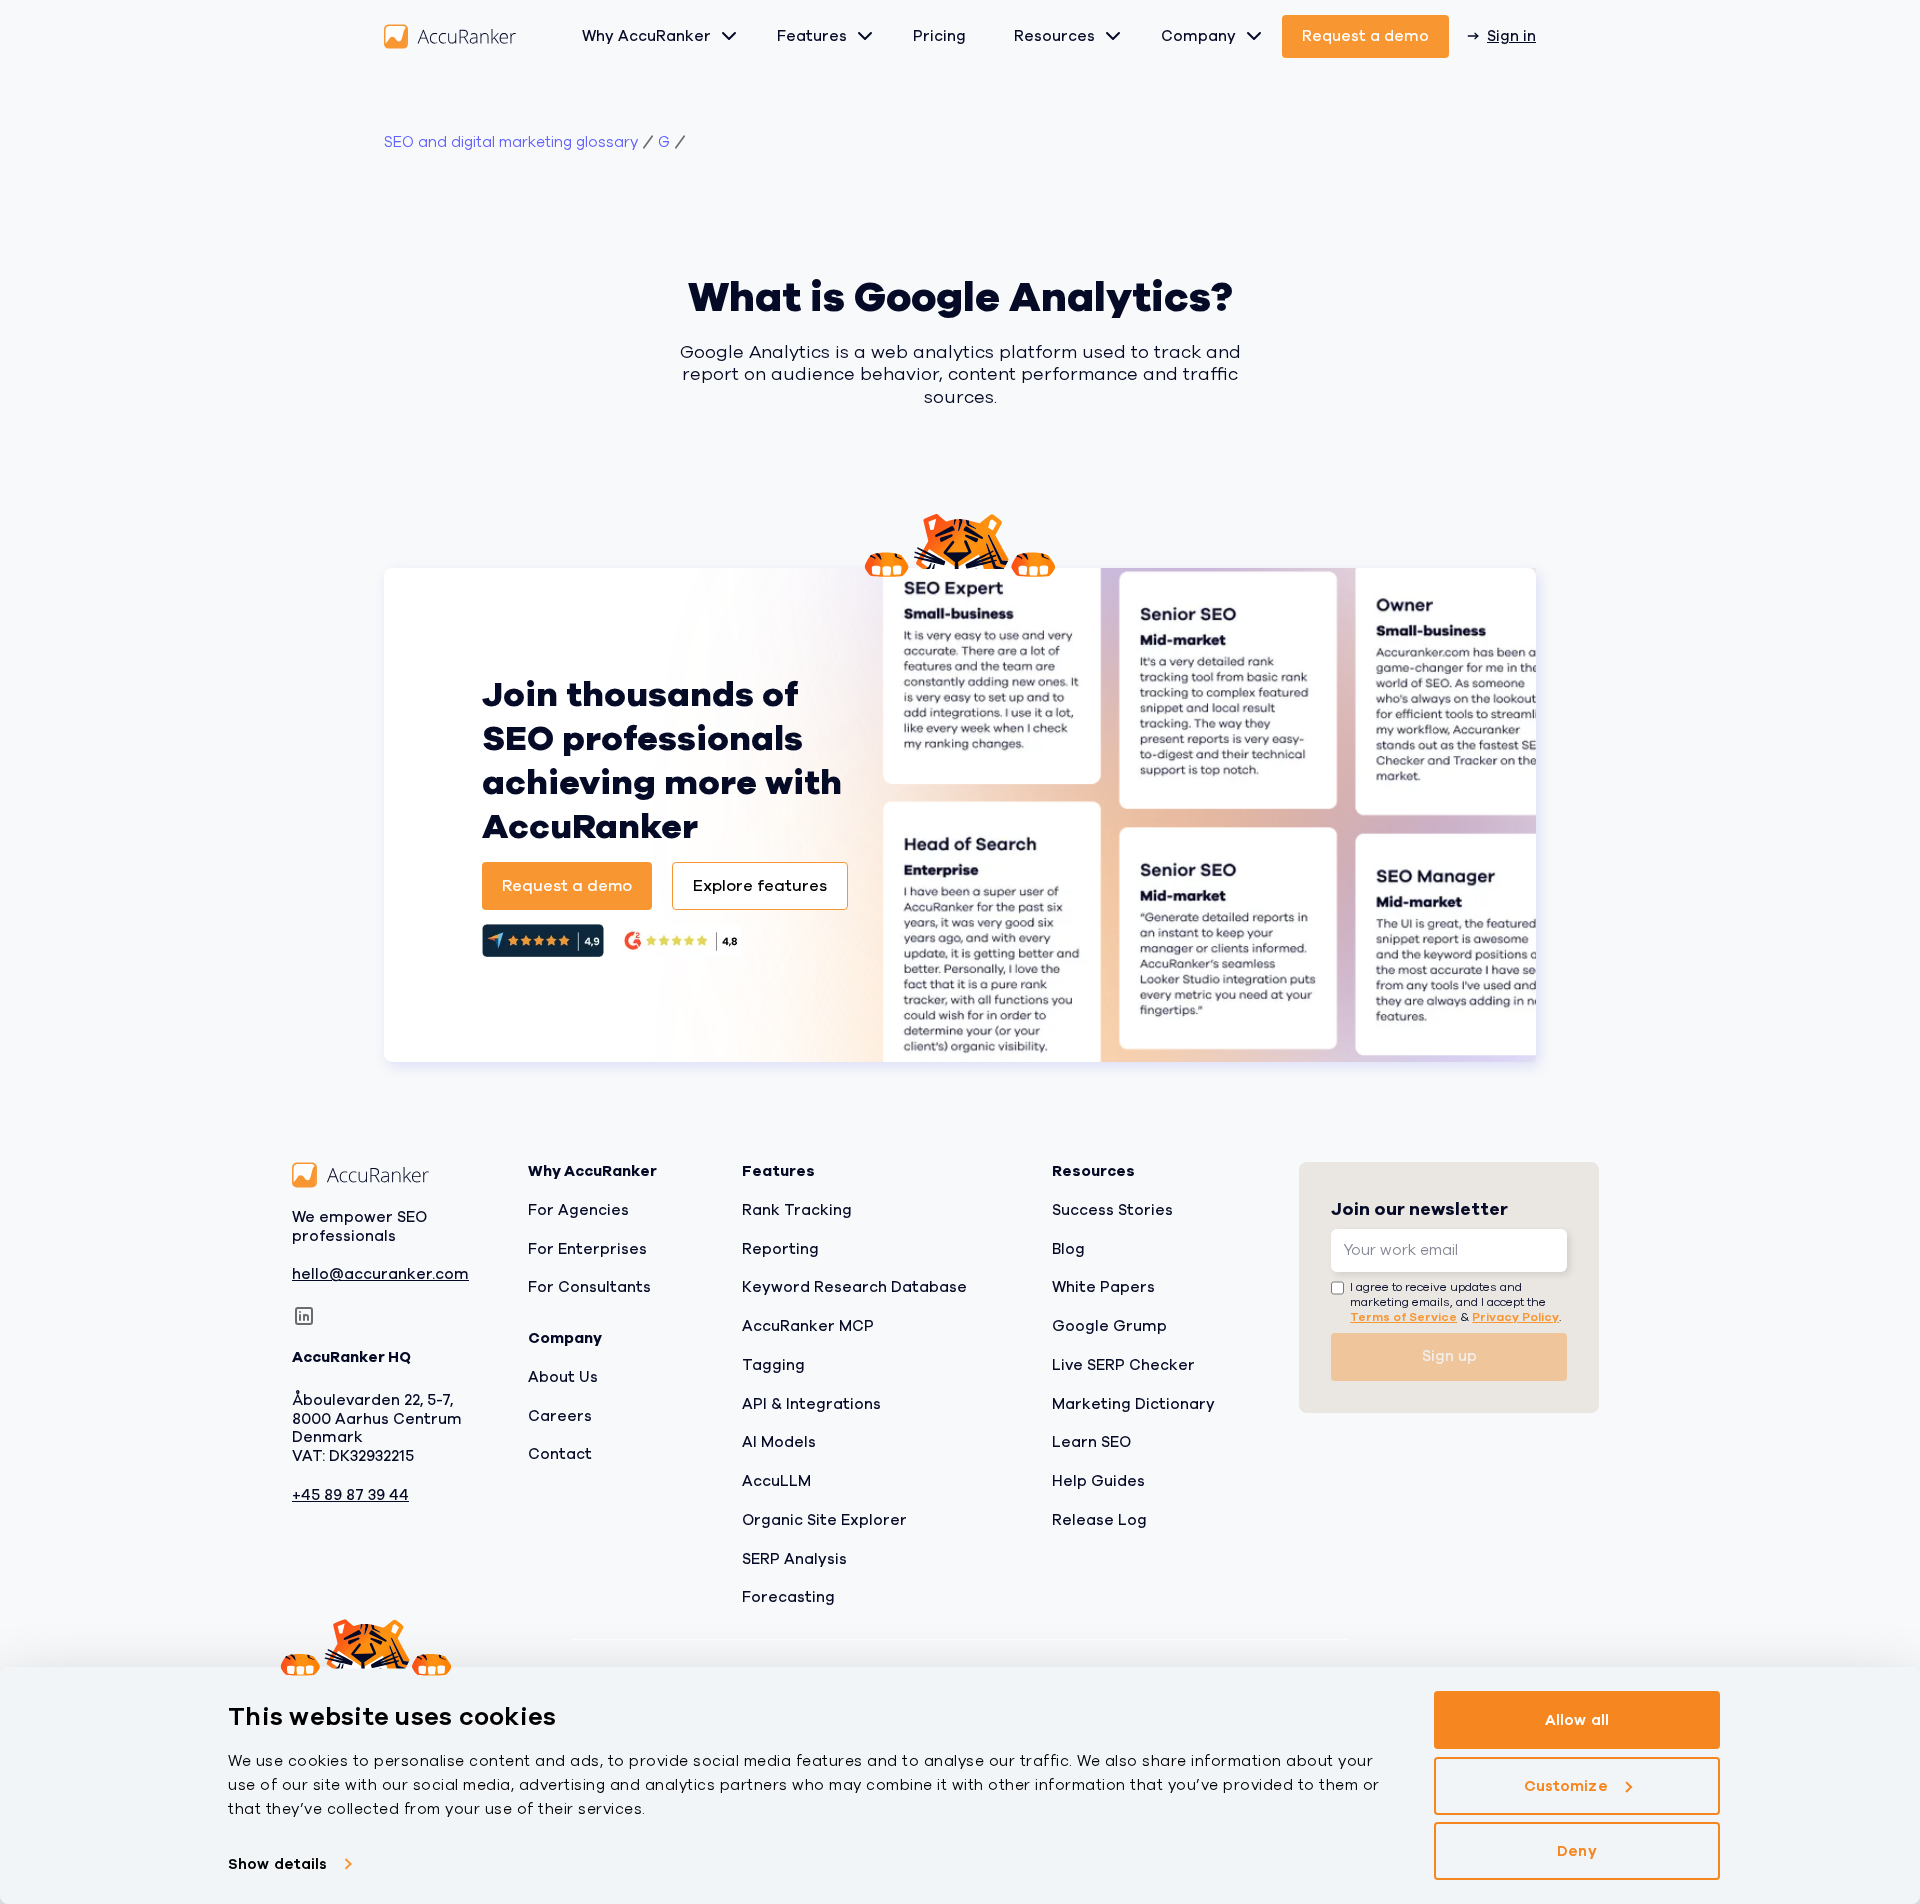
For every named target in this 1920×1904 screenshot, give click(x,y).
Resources (1054, 36)
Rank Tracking (797, 1210)
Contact (560, 1454)
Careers (560, 1416)
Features (812, 36)
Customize (1566, 1786)
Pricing (939, 36)
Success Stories (1112, 1210)
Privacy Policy (1515, 1317)
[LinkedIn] (304, 1316)
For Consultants (589, 1287)
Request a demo (1365, 36)
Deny (1576, 1851)
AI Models (779, 1442)
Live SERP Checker (1123, 1365)
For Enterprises (587, 1249)
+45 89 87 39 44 (350, 1495)
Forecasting (788, 1597)
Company (1198, 36)
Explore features (760, 886)
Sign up (1449, 1356)
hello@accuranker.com (380, 1274)
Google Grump (1109, 1326)
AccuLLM (776, 1481)
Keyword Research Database (854, 1287)
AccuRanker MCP (808, 1326)
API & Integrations (811, 1404)
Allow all (1577, 1720)
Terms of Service (1403, 1317)
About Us (563, 1377)
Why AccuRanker (646, 36)
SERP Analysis (794, 1559)
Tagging (773, 1365)
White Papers (1103, 1287)
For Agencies (578, 1210)
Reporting (780, 1249)
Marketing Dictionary (1133, 1404)
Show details (277, 1864)
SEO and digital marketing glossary (511, 142)
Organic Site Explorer (824, 1520)
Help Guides (1098, 1481)
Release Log (1099, 1520)
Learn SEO (1091, 1442)
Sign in (1511, 36)
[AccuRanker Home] (450, 36)
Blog (1068, 1249)
